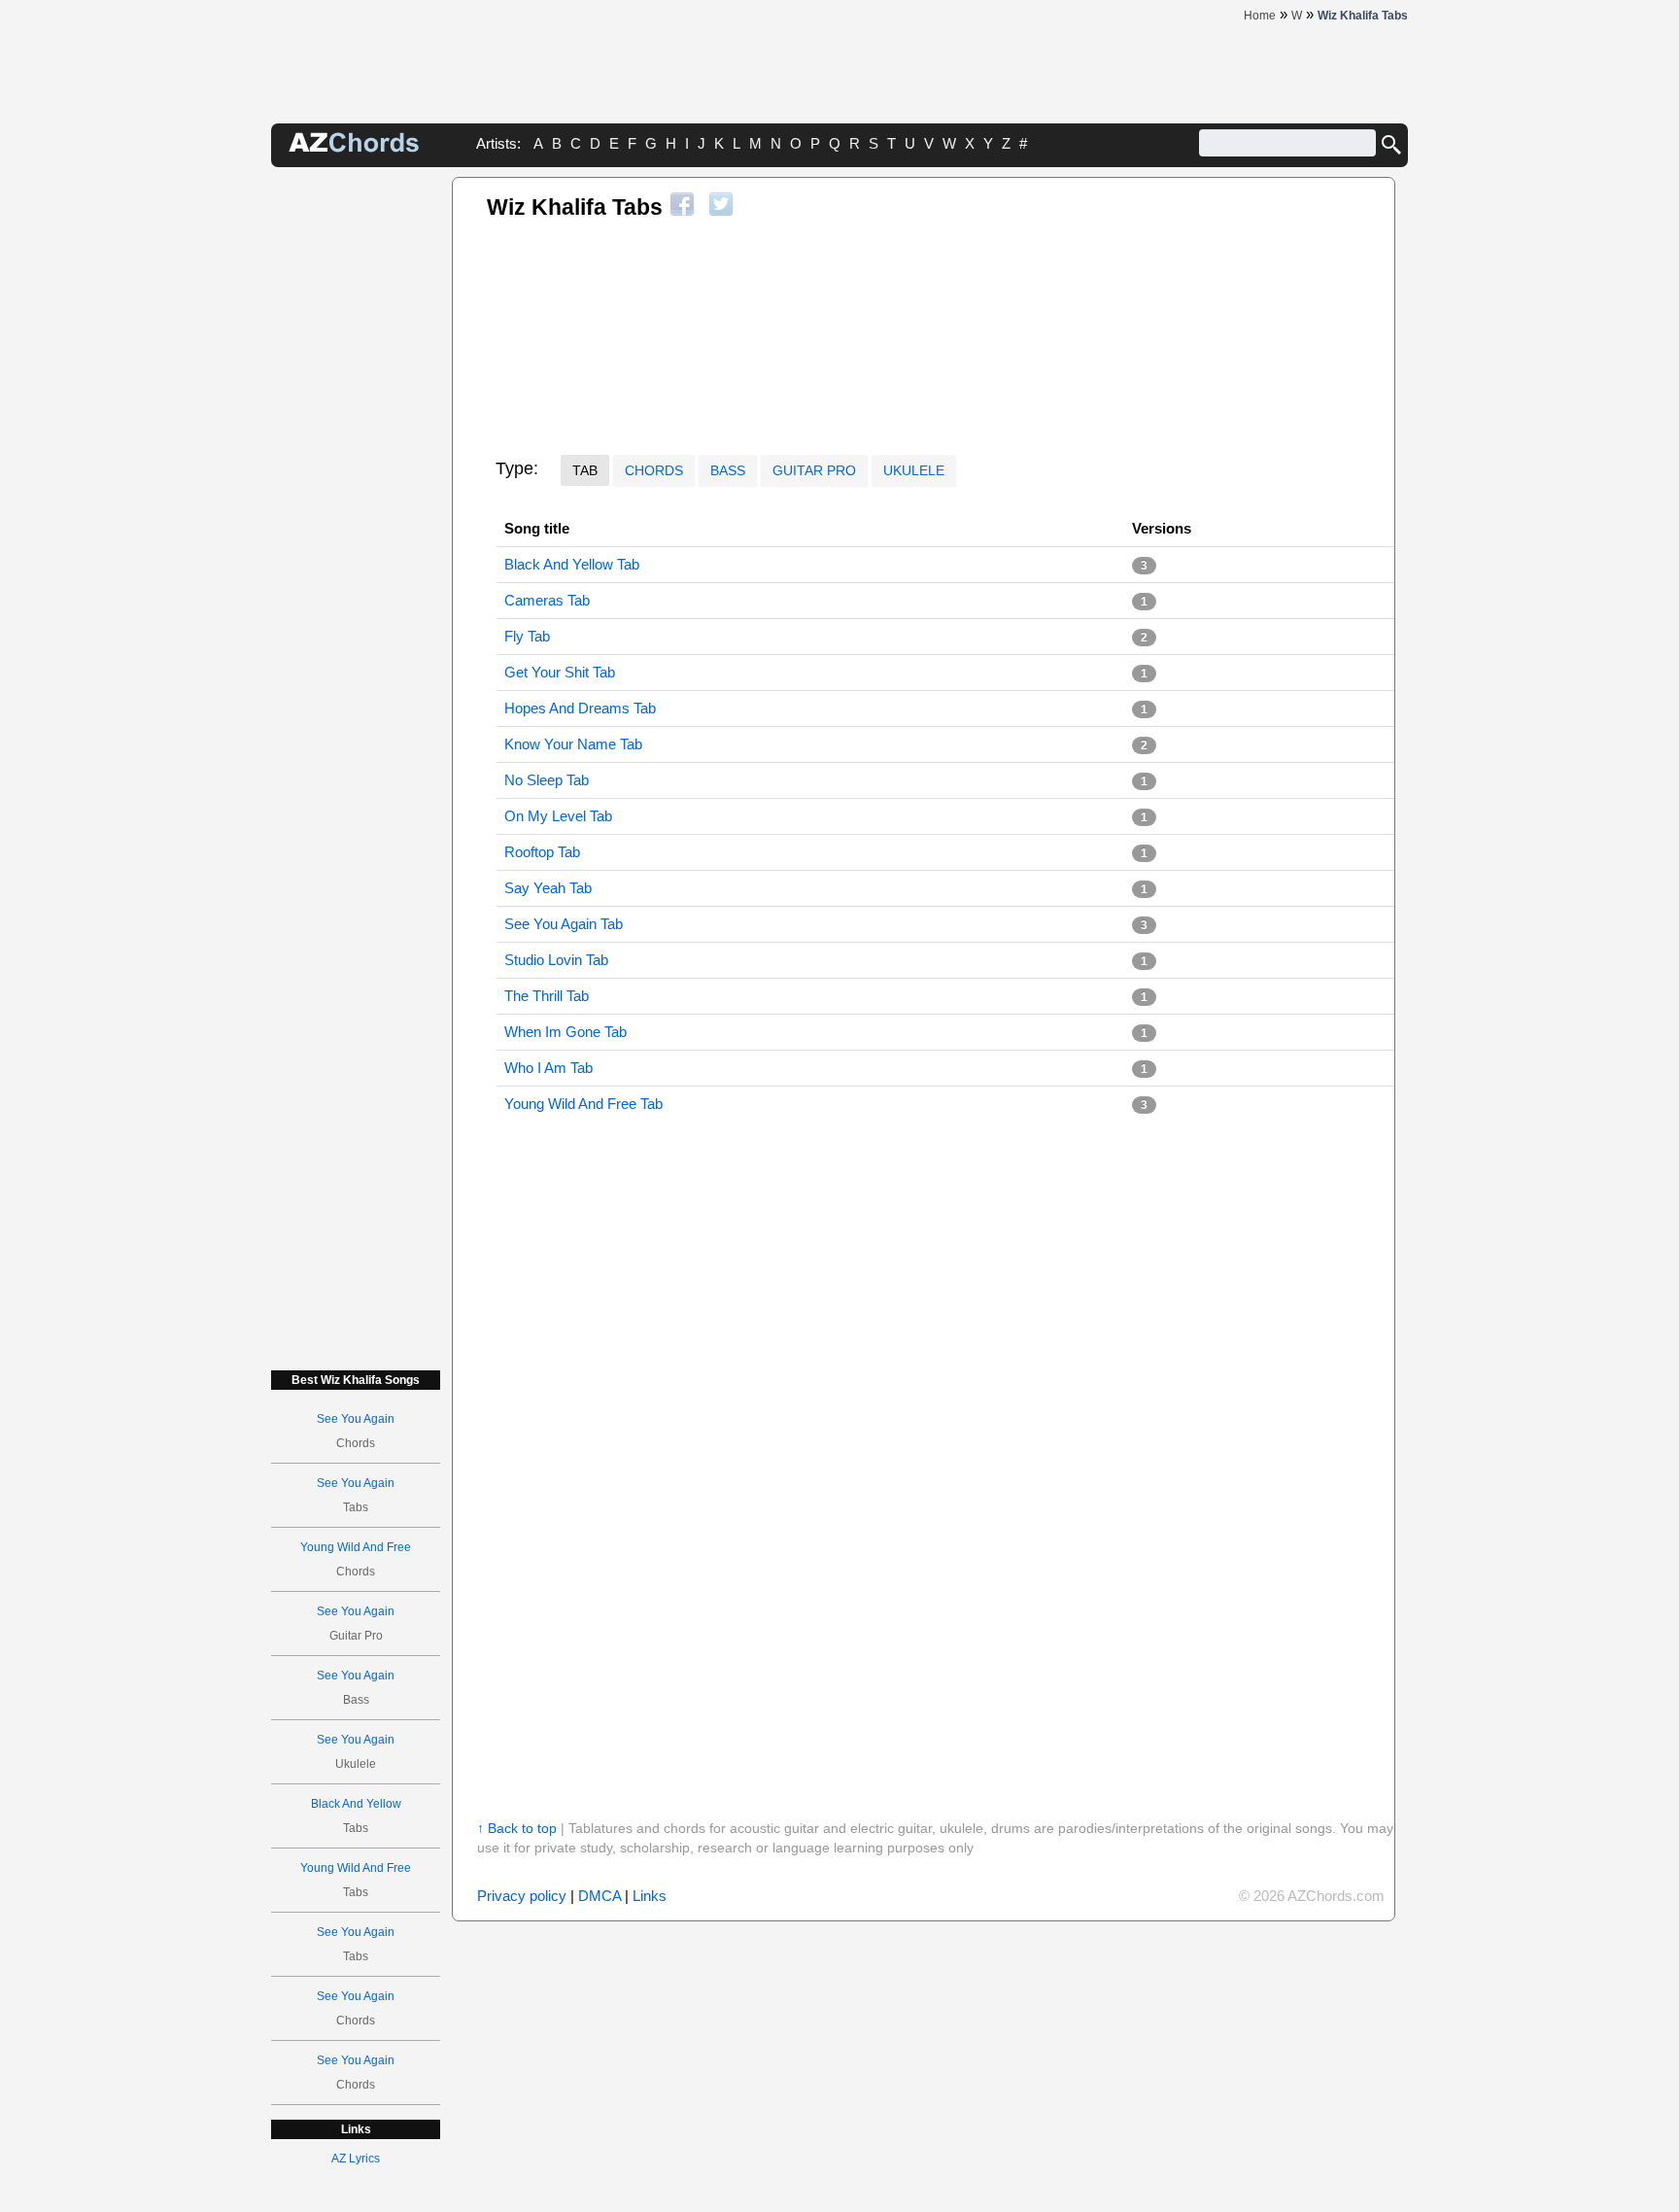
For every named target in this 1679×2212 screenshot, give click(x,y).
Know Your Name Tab (573, 744)
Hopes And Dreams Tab (580, 708)
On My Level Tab (558, 816)
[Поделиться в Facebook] (682, 204)
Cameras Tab (547, 600)
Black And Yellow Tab (572, 564)
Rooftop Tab (542, 852)
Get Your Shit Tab (560, 672)
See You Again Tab (564, 924)
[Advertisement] (356, 468)
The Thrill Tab (547, 996)
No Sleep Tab (547, 780)
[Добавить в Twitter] (721, 204)
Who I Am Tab (548, 1068)
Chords (654, 470)
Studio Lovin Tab (556, 960)
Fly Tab (527, 636)
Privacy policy (522, 1896)
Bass (728, 470)
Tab (585, 470)
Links (650, 1896)
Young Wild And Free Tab (583, 1104)
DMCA (600, 1896)
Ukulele (914, 470)
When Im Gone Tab (565, 1032)
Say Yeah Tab (548, 888)
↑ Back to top (517, 1828)
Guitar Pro (814, 470)
